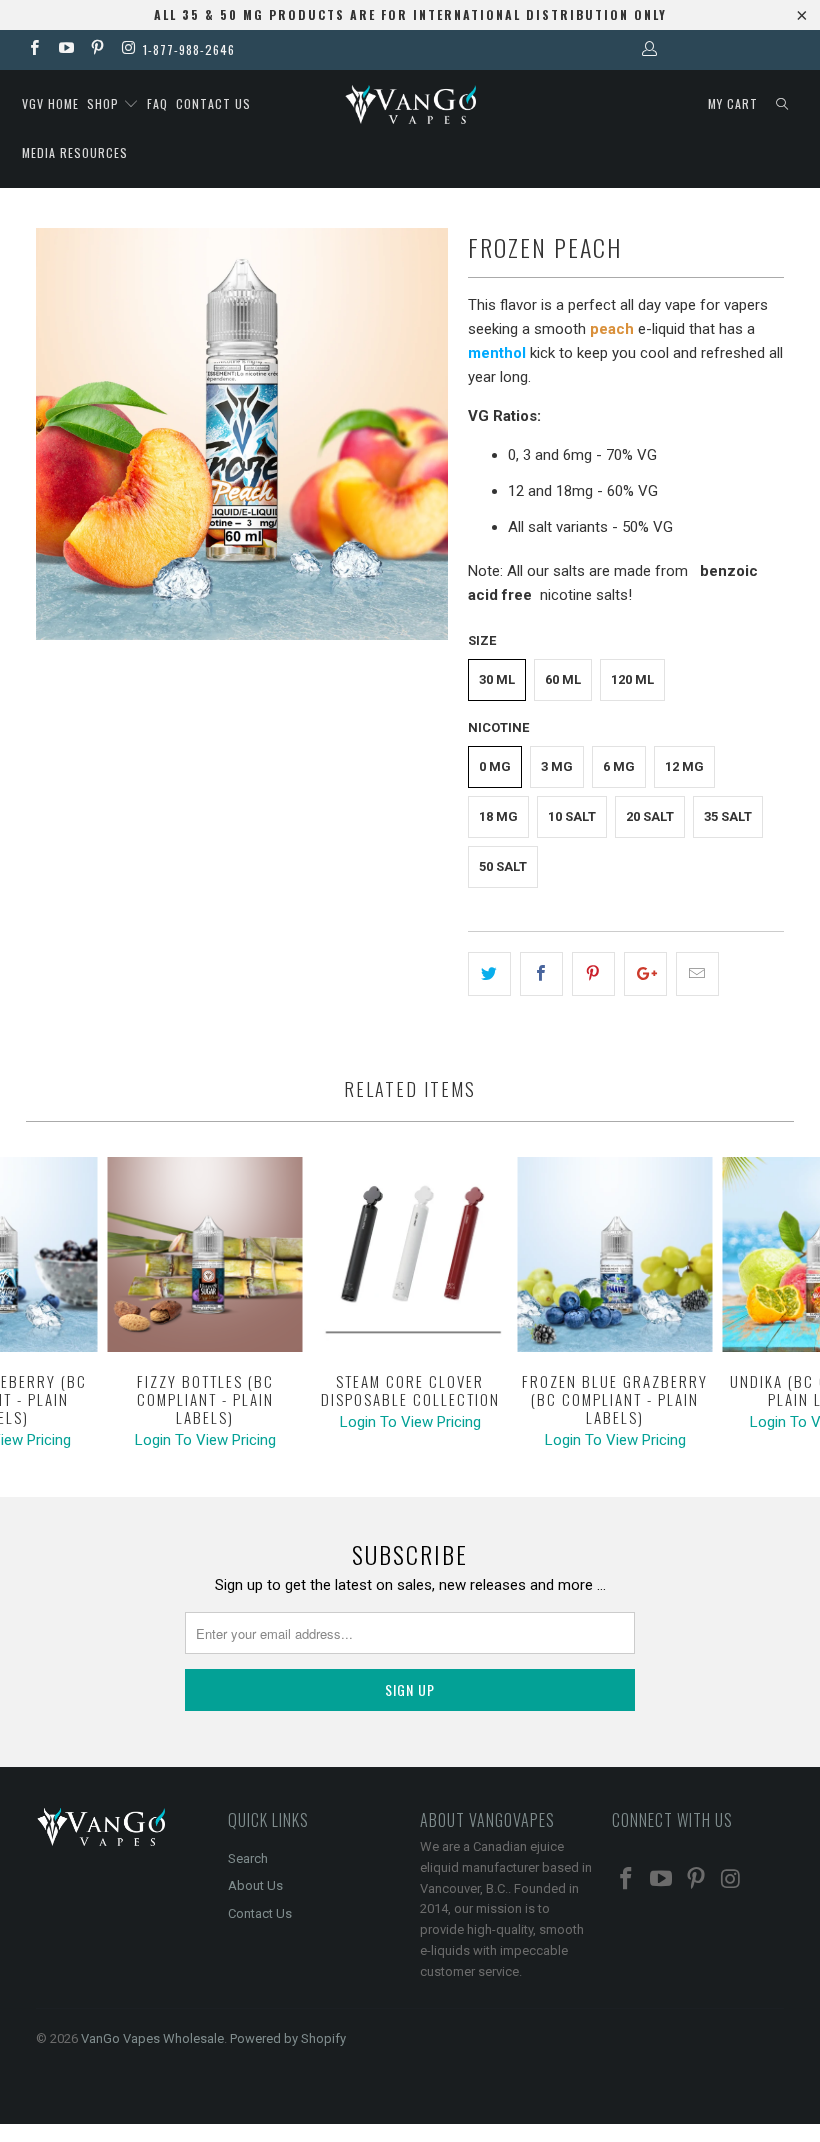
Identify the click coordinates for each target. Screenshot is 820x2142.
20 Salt (650, 816)
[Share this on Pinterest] (593, 974)
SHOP (105, 103)
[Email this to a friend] (697, 974)
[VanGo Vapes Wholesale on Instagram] (127, 50)
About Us (255, 1885)
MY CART (733, 103)
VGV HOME (50, 103)
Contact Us (260, 1913)
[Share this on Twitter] (489, 974)
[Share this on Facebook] (541, 974)
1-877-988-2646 (189, 49)
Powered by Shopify (288, 2038)
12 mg (684, 766)
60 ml (563, 679)
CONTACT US (213, 103)
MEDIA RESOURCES (75, 152)
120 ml (632, 679)
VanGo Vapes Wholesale (152, 2038)
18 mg (498, 816)
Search (248, 1858)
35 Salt (728, 816)
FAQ (157, 103)
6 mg (619, 766)
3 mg (557, 766)
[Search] (782, 104)
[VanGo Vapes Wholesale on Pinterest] (96, 50)
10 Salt (572, 816)
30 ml (497, 679)
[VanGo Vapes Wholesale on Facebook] (33, 50)
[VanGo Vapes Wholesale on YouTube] (64, 50)
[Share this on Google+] (645, 974)
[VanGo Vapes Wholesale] (409, 104)
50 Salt (503, 866)
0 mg (495, 766)
